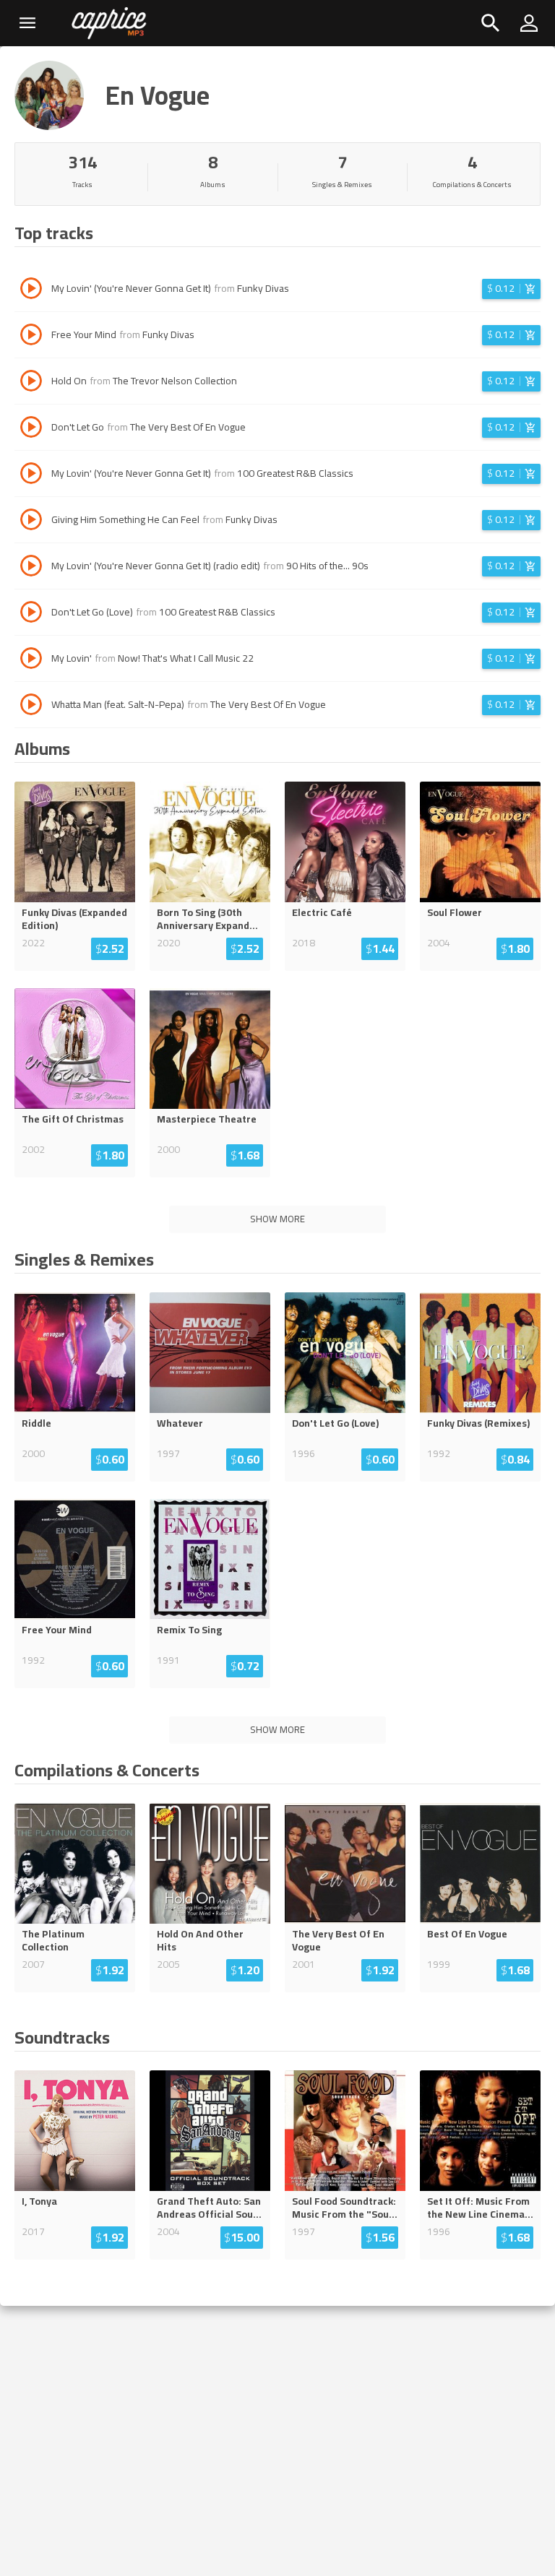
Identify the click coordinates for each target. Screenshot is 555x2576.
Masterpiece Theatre (207, 1119)
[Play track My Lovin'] (31, 660)
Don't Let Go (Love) (335, 1423)
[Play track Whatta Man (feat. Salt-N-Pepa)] (31, 706)
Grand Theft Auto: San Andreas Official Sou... (209, 2208)
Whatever (180, 1423)
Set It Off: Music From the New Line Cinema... (480, 2208)
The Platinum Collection (53, 1940)
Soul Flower (455, 912)
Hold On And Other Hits (200, 1940)
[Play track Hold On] (31, 383)
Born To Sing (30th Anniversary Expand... (207, 919)
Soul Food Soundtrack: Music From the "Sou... (345, 2208)
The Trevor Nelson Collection (175, 381)
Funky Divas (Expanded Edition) (74, 919)
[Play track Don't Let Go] (31, 429)
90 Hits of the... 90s (327, 566)
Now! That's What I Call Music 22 (186, 658)
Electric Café (322, 912)
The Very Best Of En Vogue (188, 427)
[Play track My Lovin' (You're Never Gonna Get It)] (31, 290)
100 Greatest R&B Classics (295, 473)
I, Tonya (39, 2201)
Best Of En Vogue (467, 1934)
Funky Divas (263, 288)
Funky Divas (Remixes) (478, 1423)
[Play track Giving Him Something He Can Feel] (31, 522)
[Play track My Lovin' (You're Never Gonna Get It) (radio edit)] (31, 568)
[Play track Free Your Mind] (31, 337)
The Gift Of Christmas (73, 1119)
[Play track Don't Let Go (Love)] (31, 614)
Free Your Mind (57, 1630)
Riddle (36, 1423)
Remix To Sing (189, 1630)
